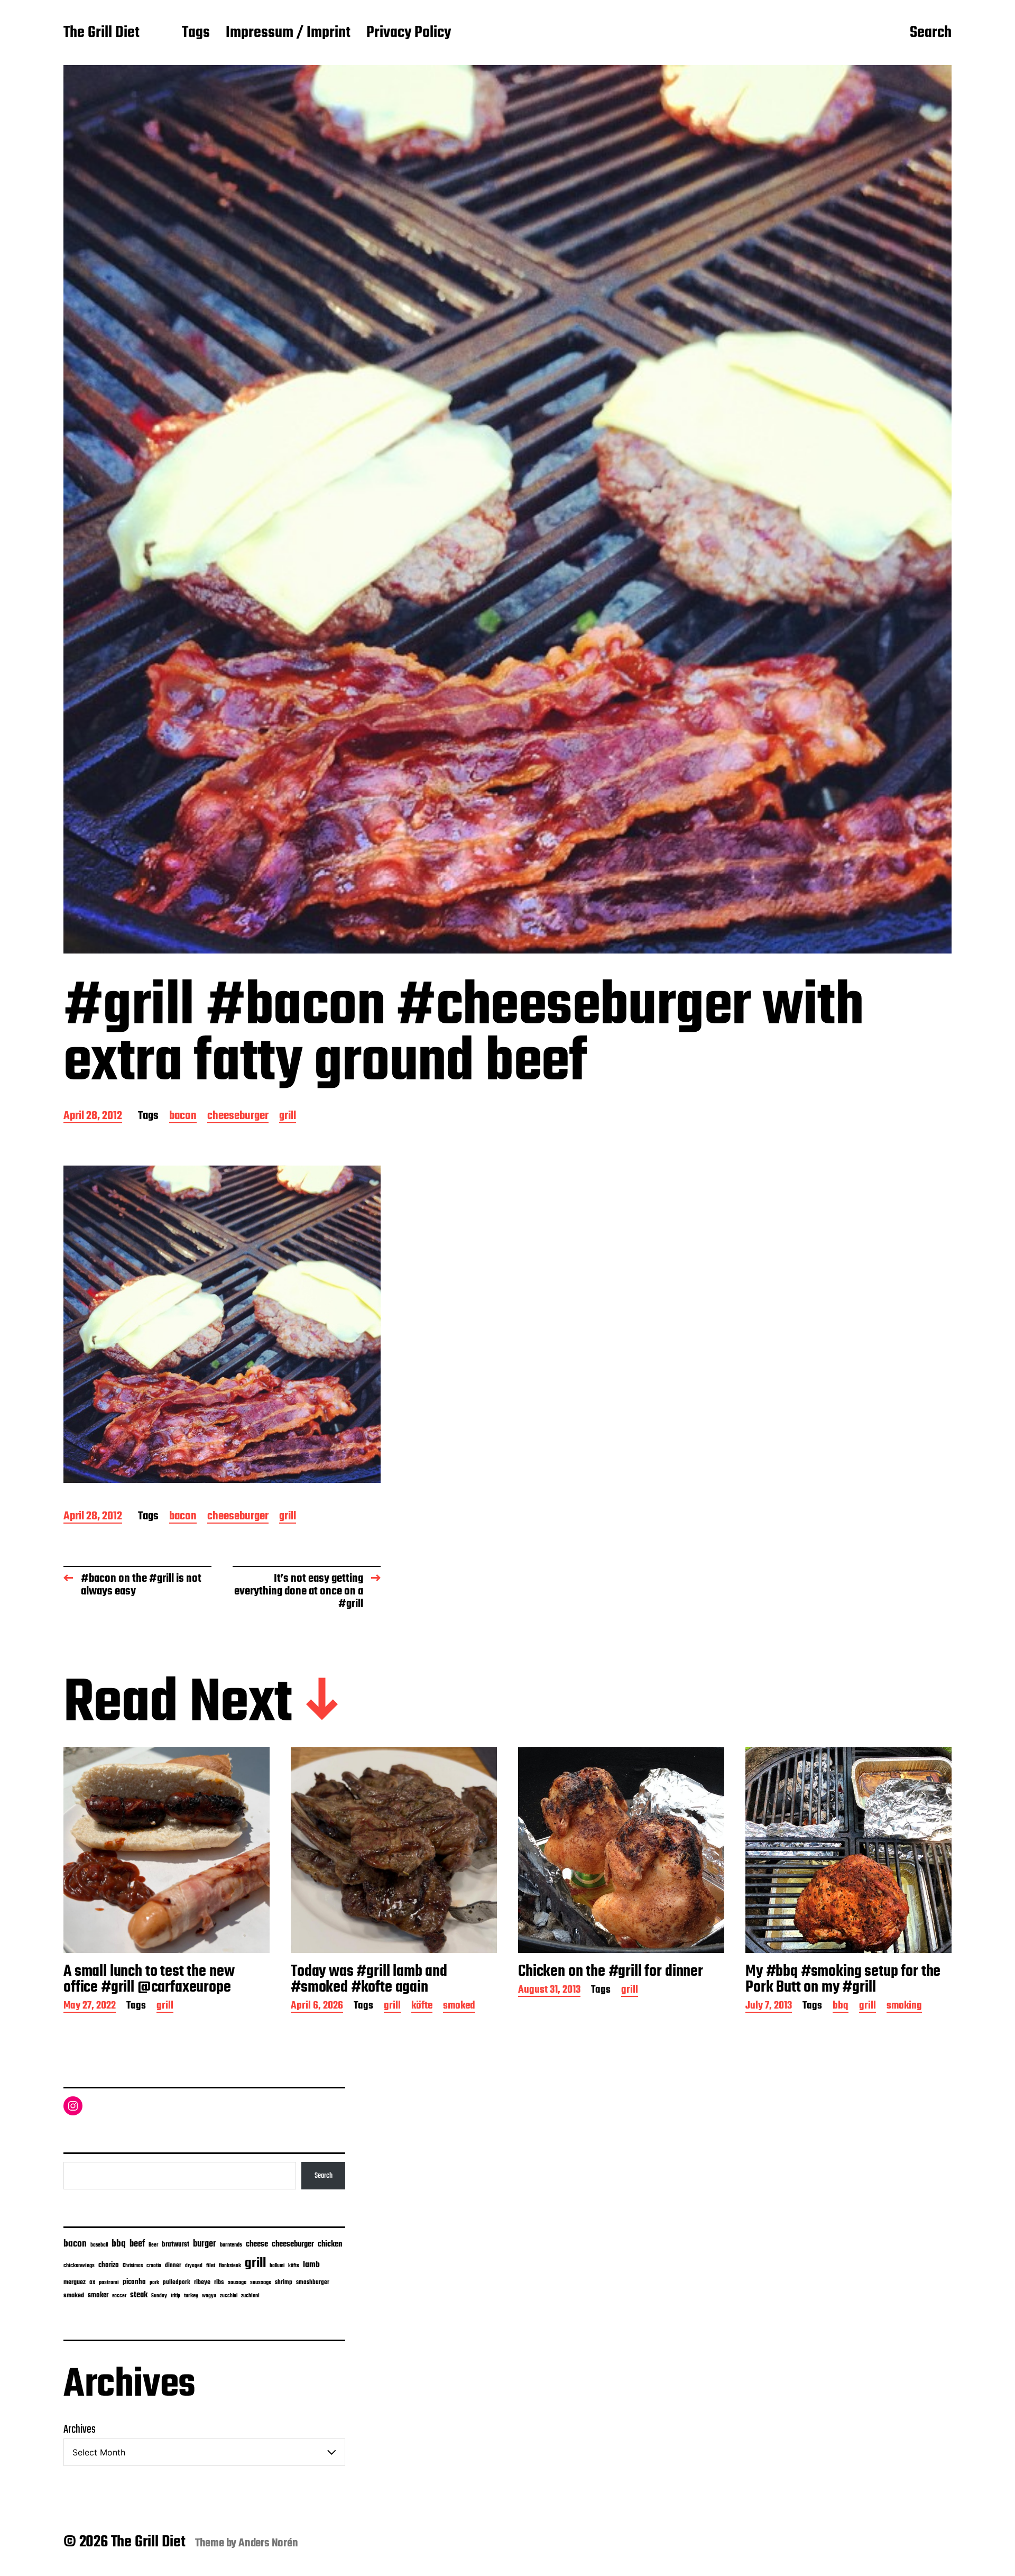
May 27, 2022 (90, 2007)
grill (288, 1117)
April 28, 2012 (93, 1117)
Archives (80, 2430)
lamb (311, 2265)
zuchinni (250, 2296)
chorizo (109, 2265)
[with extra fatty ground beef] (222, 1324)
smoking (904, 2007)
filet (211, 2266)
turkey (191, 2296)
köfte (422, 2007)
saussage (261, 2283)
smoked (459, 2007)
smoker (98, 2295)
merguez (75, 2282)
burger (205, 2244)
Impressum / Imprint (288, 33)
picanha (134, 2282)
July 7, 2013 (769, 2007)
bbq (841, 2007)
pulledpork (177, 2282)
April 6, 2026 (317, 2007)
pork (154, 2283)
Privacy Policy (409, 33)
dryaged (194, 2266)
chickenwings (79, 2266)
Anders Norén (268, 2543)
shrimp (284, 2282)
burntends (231, 2245)
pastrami (109, 2283)
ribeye (202, 2282)
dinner (173, 2265)
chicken (330, 2244)
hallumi (277, 2266)
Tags (196, 33)
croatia (154, 2266)
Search (931, 33)
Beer (153, 2245)
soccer (119, 2296)
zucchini (229, 2296)
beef (137, 2244)
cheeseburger (238, 1117)
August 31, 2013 (549, 1991)
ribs (219, 2282)
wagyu (209, 2296)
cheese (257, 2244)
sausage (237, 2283)
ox (92, 2282)
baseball (99, 2245)
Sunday (159, 2296)
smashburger (313, 2282)
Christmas (133, 2266)
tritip (176, 2296)
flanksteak (230, 2266)
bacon (183, 1117)
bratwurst (176, 2245)
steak (139, 2295)
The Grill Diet (101, 33)
